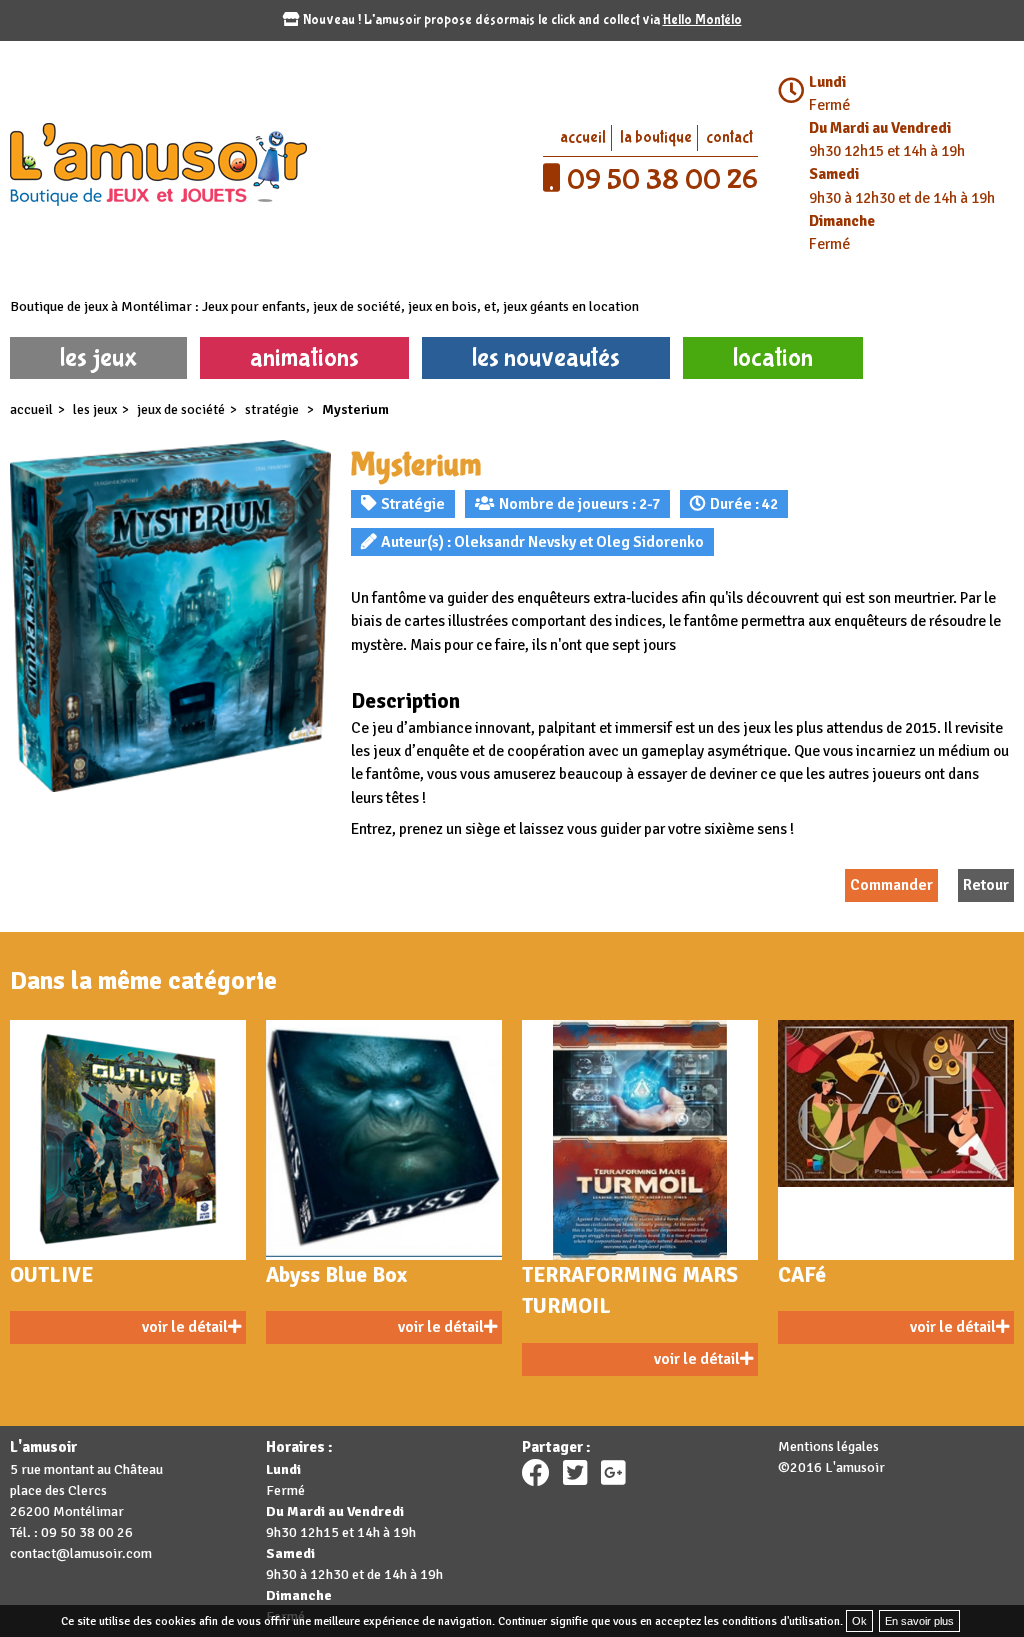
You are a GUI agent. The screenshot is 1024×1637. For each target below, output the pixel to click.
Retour (986, 885)
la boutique (656, 137)
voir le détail (185, 1327)
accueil (583, 137)
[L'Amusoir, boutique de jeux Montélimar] (256, 163)
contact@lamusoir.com (81, 1553)
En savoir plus (919, 1621)
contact (729, 137)
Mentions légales (828, 1446)
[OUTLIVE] (128, 1140)
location (773, 357)
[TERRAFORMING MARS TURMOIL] (640, 1140)
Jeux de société (181, 409)
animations (304, 357)
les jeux (98, 357)
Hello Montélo (702, 20)
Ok (859, 1621)
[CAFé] (896, 1140)
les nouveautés (546, 357)
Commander (891, 885)
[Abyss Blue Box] (384, 1140)
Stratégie (273, 409)
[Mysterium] (170, 616)
